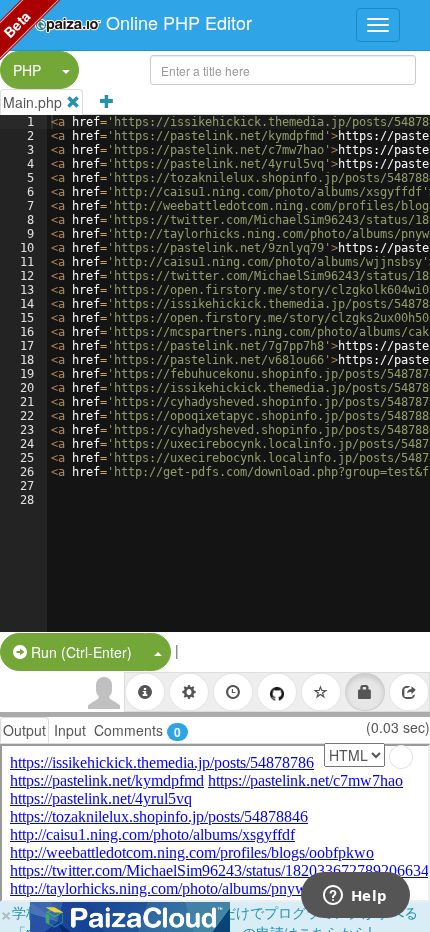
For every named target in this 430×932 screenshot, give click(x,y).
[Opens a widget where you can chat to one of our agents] (355, 897)
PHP (27, 70)
